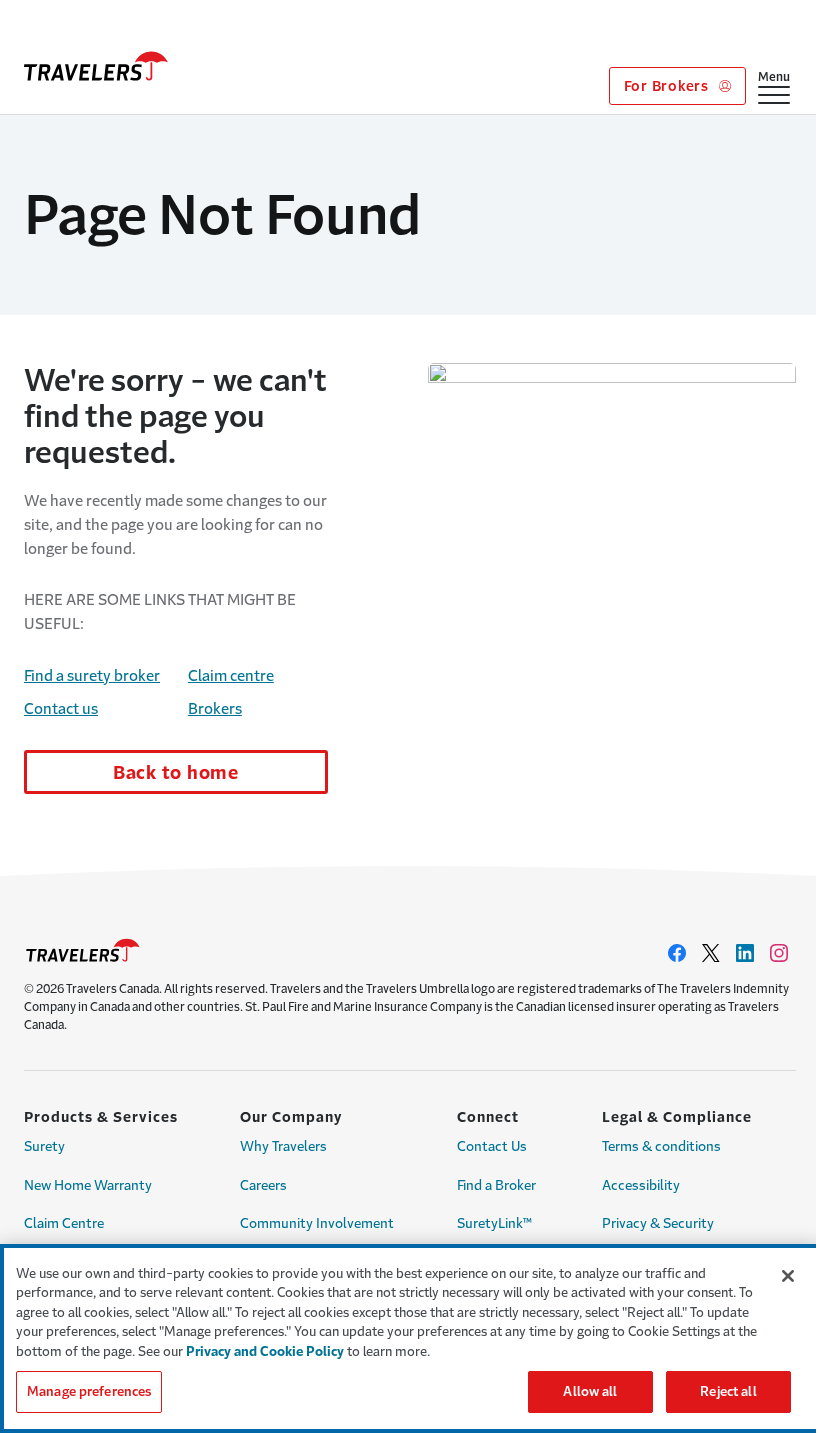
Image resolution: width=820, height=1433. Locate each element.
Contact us (61, 708)
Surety (44, 1146)
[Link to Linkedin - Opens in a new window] (745, 953)
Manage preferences (89, 1391)
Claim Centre (64, 1223)
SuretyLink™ (494, 1223)
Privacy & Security (658, 1223)
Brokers (215, 708)
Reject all (728, 1391)
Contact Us (492, 1146)
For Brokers (668, 86)
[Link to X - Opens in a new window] (711, 953)
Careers (263, 1185)
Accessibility (641, 1185)
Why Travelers (283, 1146)
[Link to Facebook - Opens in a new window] (677, 953)
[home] (96, 66)
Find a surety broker (92, 675)
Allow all (590, 1391)
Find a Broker (496, 1185)
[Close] (788, 1276)
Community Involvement (317, 1223)
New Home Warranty (88, 1185)
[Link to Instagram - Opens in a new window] (779, 953)
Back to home (176, 773)
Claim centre (231, 675)
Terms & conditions (661, 1146)
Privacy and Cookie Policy (265, 1351)
